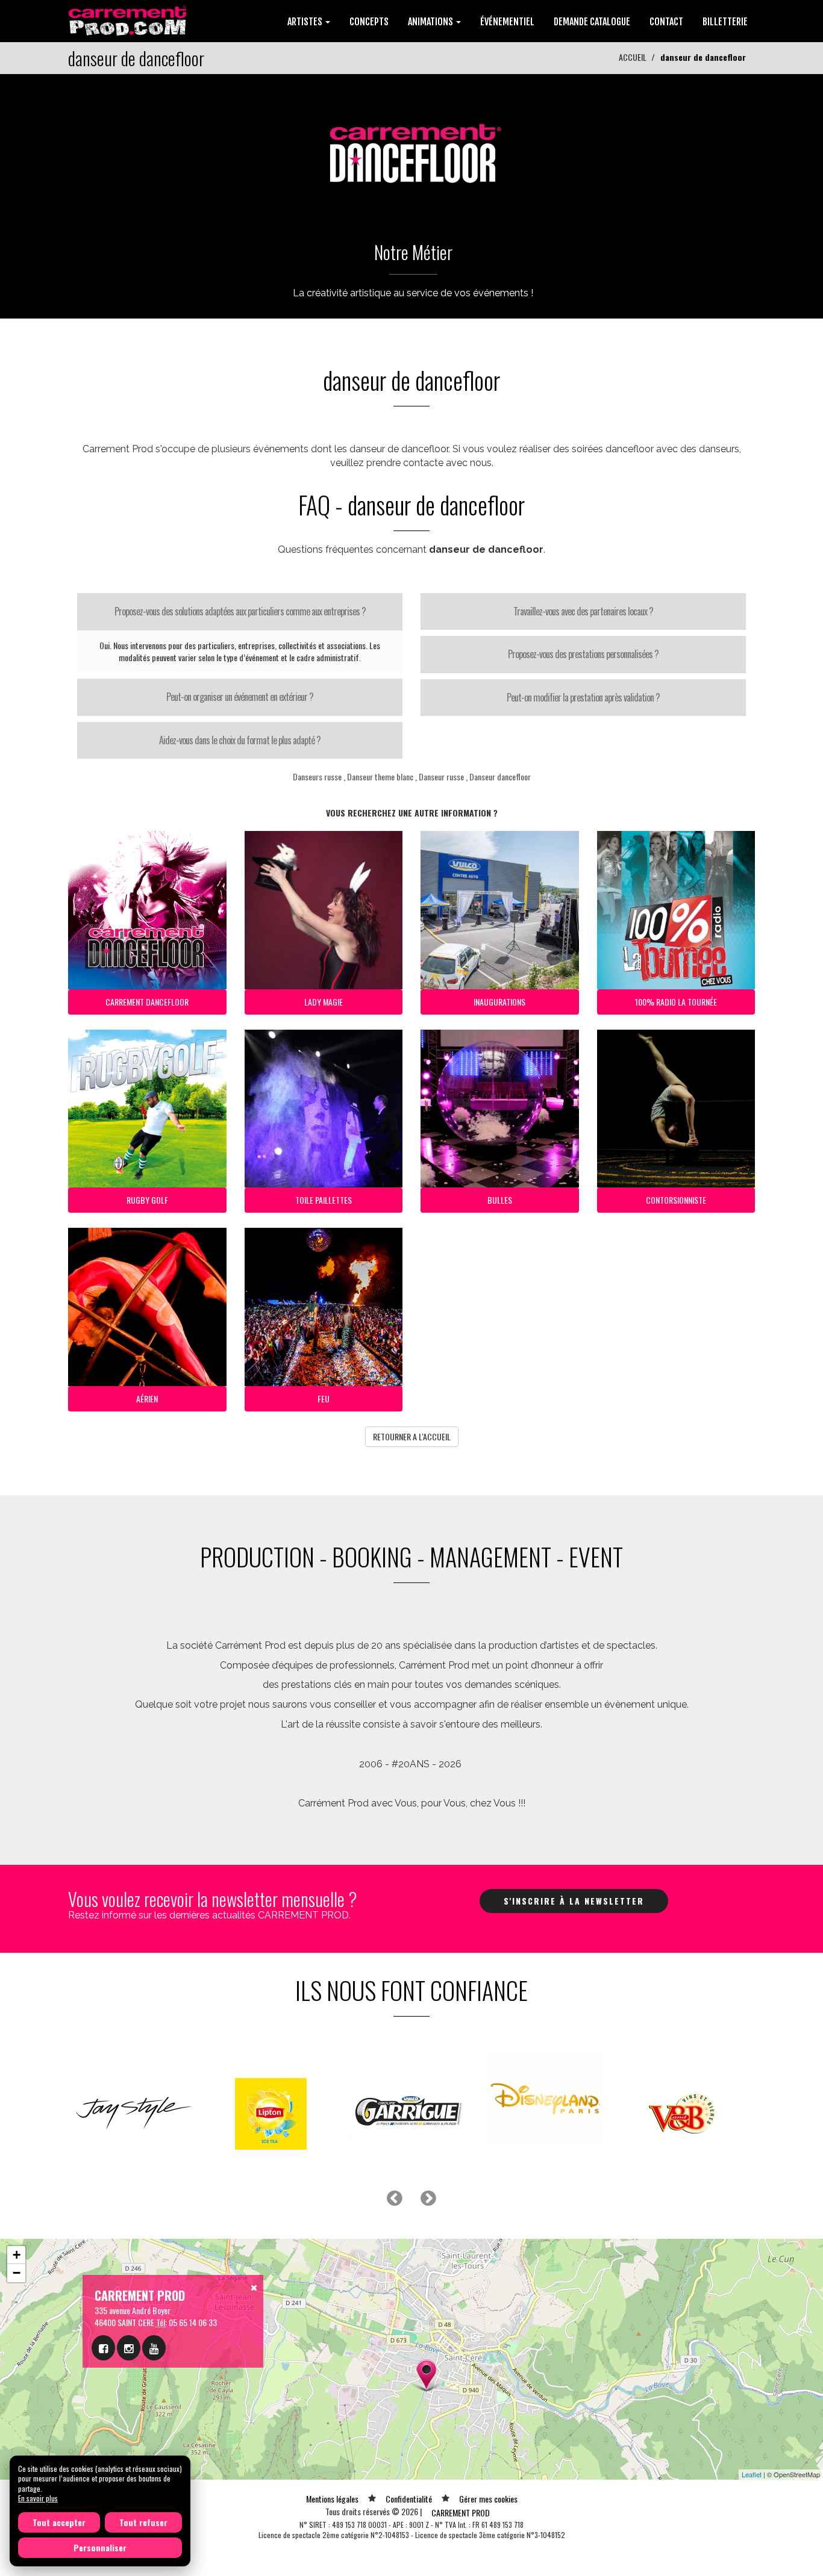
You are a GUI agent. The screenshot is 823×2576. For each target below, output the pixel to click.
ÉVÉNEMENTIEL (507, 22)
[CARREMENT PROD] (129, 20)
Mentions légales (332, 2499)
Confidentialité (409, 2499)
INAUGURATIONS (499, 1002)
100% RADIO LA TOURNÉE (676, 1002)
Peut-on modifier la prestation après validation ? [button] (583, 697)
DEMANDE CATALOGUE (592, 22)
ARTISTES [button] (306, 22)
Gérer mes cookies (488, 2499)
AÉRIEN (147, 1398)
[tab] (240, 612)
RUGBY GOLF (147, 1200)
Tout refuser (143, 2522)
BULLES (500, 1200)
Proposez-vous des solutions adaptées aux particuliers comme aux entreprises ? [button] (240, 611)
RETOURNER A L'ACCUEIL (412, 1436)
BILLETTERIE (725, 22)
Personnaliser (100, 2547)
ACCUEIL (633, 57)
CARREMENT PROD (461, 2512)
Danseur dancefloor (500, 776)
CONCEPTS (369, 22)
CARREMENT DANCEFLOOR (147, 1002)
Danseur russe (441, 776)
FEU (324, 1398)
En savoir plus (38, 2498)
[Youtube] (154, 2348)
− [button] (17, 2273)
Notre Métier (413, 252)
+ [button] (17, 2255)
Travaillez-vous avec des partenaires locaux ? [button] (583, 611)
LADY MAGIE (324, 1002)
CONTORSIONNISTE (676, 1200)
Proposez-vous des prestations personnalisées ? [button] (583, 654)
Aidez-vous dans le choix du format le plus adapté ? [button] (240, 740)
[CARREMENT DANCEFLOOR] (411, 148)
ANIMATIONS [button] (431, 22)
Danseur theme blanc (380, 776)
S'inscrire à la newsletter (574, 1901)
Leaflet (752, 2474)
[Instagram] (129, 2348)
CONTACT (666, 22)
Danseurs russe (317, 776)
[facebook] (103, 2348)
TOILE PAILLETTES (324, 1200)
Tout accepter (59, 2522)
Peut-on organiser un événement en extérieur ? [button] (240, 697)
